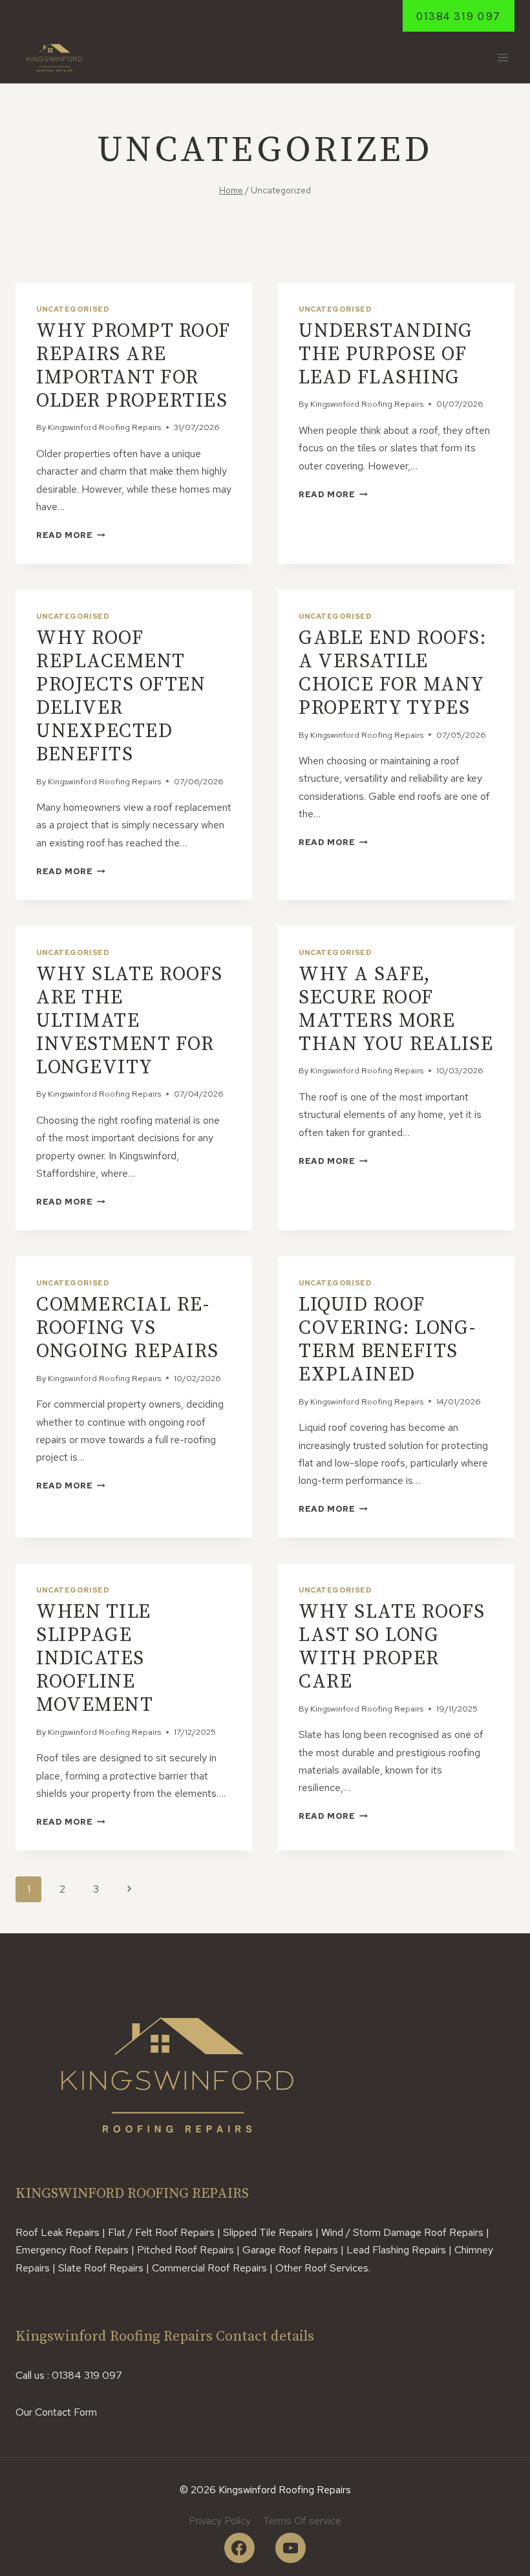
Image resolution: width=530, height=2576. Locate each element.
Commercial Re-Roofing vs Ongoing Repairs (128, 1328)
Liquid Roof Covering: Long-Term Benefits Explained (387, 1340)
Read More (71, 535)
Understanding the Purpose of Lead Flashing (386, 354)
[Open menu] (503, 58)
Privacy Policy (220, 2521)
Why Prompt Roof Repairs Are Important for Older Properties (133, 366)
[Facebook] (239, 2548)
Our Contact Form (56, 2412)
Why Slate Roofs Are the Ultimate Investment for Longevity (130, 1021)
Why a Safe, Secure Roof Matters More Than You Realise (396, 1009)
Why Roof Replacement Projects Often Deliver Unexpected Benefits (121, 696)
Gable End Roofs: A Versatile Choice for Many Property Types (392, 673)
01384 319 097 (459, 16)
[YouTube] (291, 2548)
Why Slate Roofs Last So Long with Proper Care (392, 1647)
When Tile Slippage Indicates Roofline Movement (95, 1658)
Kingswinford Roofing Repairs (104, 427)
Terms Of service (302, 2521)
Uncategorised (73, 309)
